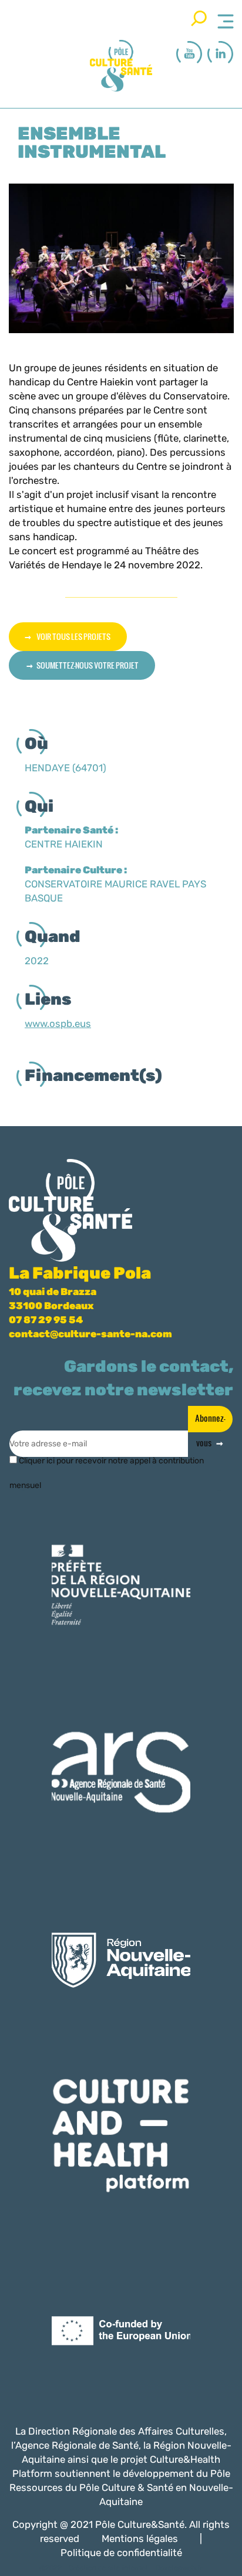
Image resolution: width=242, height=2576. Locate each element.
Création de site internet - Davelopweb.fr (136, 2568)
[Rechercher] (199, 18)
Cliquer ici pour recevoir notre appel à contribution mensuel (107, 1465)
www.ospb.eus (58, 1023)
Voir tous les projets (73, 636)
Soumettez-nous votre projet (88, 665)
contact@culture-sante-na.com (90, 1334)
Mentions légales (140, 2538)
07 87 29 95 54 (46, 1320)
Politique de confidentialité (121, 2553)
